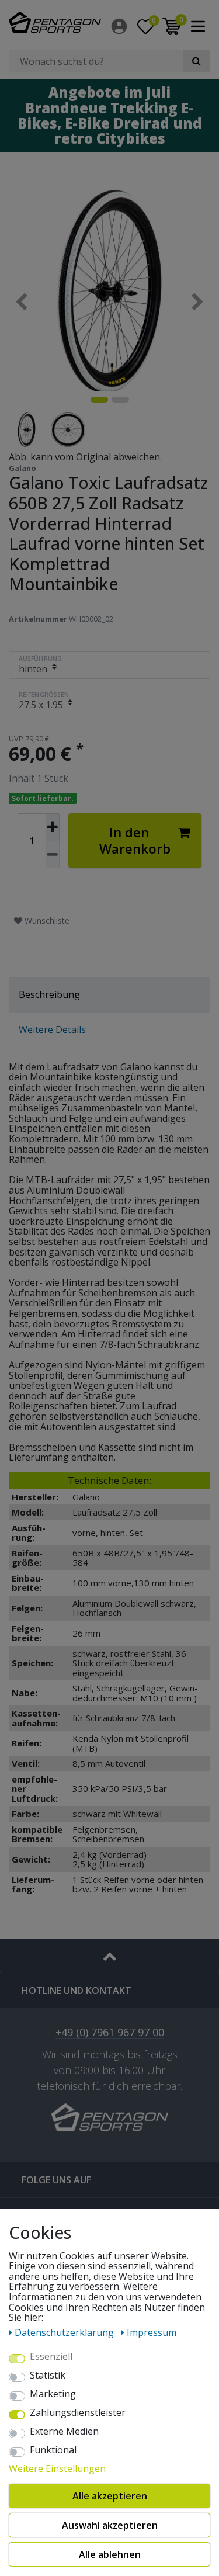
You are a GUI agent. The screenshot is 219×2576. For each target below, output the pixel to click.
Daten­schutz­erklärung (65, 2332)
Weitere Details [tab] (52, 1029)
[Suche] (197, 61)
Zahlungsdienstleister (78, 2413)
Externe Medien (64, 2432)
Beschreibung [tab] (49, 994)
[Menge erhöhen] (53, 827)
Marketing (53, 2394)
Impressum (152, 2332)
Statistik (48, 2376)
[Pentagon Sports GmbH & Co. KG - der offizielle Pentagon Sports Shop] (55, 22)
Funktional (53, 2450)
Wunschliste (46, 921)
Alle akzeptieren (110, 2496)
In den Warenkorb (135, 840)
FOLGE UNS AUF (56, 2180)
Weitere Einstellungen (57, 2469)
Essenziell (51, 2357)
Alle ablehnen (110, 2554)
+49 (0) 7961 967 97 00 (110, 2033)
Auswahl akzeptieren (110, 2525)
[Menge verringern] (53, 855)
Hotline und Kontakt (77, 1991)
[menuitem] (120, 26)
